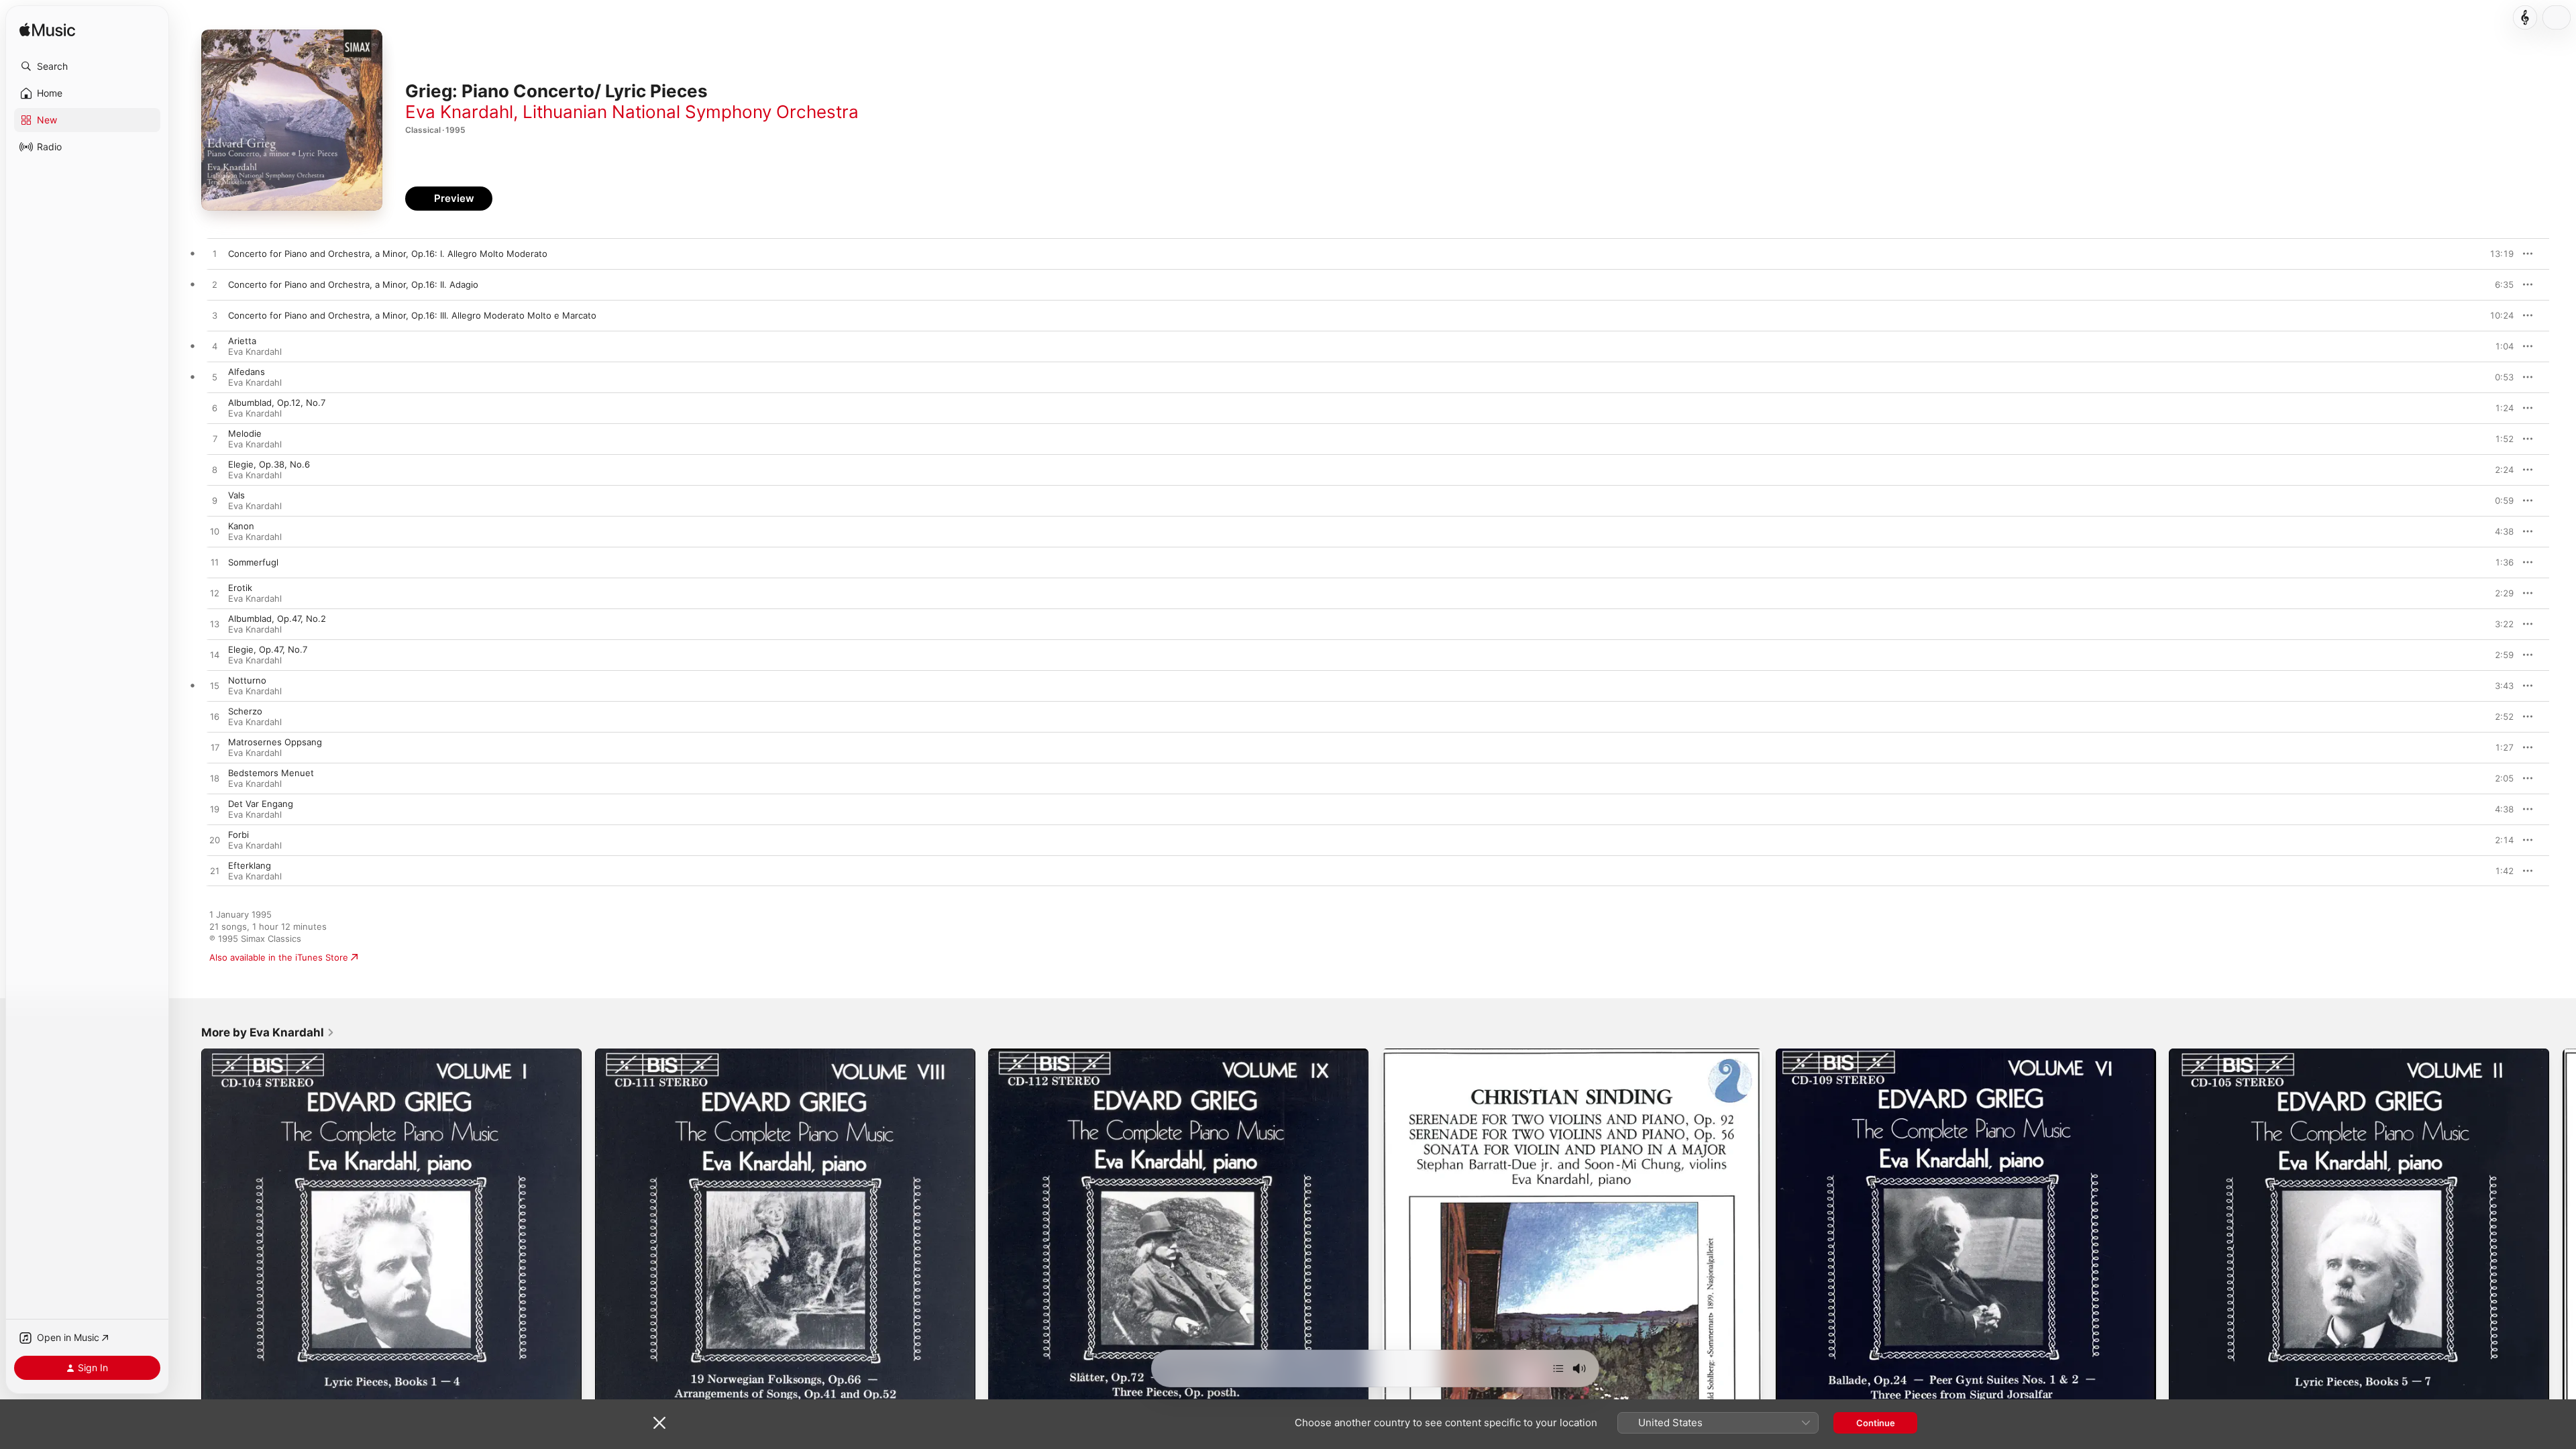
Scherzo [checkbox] (245, 711)
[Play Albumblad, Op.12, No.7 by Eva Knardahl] (215, 409)
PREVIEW (2499, 254)
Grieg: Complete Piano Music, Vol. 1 (276, 1054)
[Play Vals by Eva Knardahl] (215, 501)
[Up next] (1558, 1368)
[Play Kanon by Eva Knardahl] (215, 532)
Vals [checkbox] (236, 495)
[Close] (659, 1423)
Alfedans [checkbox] (247, 372)
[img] (47, 31)
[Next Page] (2563, 1238)
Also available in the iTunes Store (279, 957)
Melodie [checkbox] (245, 433)
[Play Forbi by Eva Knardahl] (215, 841)
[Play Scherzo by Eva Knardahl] (215, 717)
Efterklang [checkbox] (250, 865)
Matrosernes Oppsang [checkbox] (275, 742)
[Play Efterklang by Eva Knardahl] (215, 871)
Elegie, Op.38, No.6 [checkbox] (269, 464)
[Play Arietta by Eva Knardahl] (215, 347)
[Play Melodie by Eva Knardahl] (215, 439)
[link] (268, 1032)
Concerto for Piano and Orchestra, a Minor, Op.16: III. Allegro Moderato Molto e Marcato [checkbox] (412, 315)
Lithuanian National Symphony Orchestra (691, 112)
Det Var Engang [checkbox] (261, 804)
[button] (87, 66)
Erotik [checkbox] (240, 588)
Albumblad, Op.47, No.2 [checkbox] (277, 619)
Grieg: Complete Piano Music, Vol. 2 (2244, 1054)
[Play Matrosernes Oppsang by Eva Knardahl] (215, 748)
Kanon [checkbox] (241, 526)
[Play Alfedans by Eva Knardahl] (215, 378)
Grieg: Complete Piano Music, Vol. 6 (1851, 1054)
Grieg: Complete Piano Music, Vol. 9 (1063, 1054)
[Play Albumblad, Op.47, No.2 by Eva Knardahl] (215, 625)
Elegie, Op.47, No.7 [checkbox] (268, 649)
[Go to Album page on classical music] (2525, 17)
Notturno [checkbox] (247, 680)
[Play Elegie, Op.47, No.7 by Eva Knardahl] (215, 655)
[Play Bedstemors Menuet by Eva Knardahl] (215, 779)
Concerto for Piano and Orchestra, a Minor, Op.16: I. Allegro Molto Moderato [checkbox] (388, 254)
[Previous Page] (188, 1238)
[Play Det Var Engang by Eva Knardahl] (215, 810)
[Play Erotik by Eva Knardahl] (215, 594)
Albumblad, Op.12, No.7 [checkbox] (277, 402)
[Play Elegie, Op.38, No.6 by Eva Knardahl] (215, 470)
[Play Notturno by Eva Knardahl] (215, 686)
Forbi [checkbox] (238, 835)
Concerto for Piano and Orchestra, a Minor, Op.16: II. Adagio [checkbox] (353, 284)
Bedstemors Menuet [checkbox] (271, 773)
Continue (1876, 1423)
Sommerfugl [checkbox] (253, 562)
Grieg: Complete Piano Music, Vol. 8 (670, 1054)
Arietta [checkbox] (242, 341)
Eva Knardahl (459, 112)
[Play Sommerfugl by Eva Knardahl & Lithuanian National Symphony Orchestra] (215, 563)
